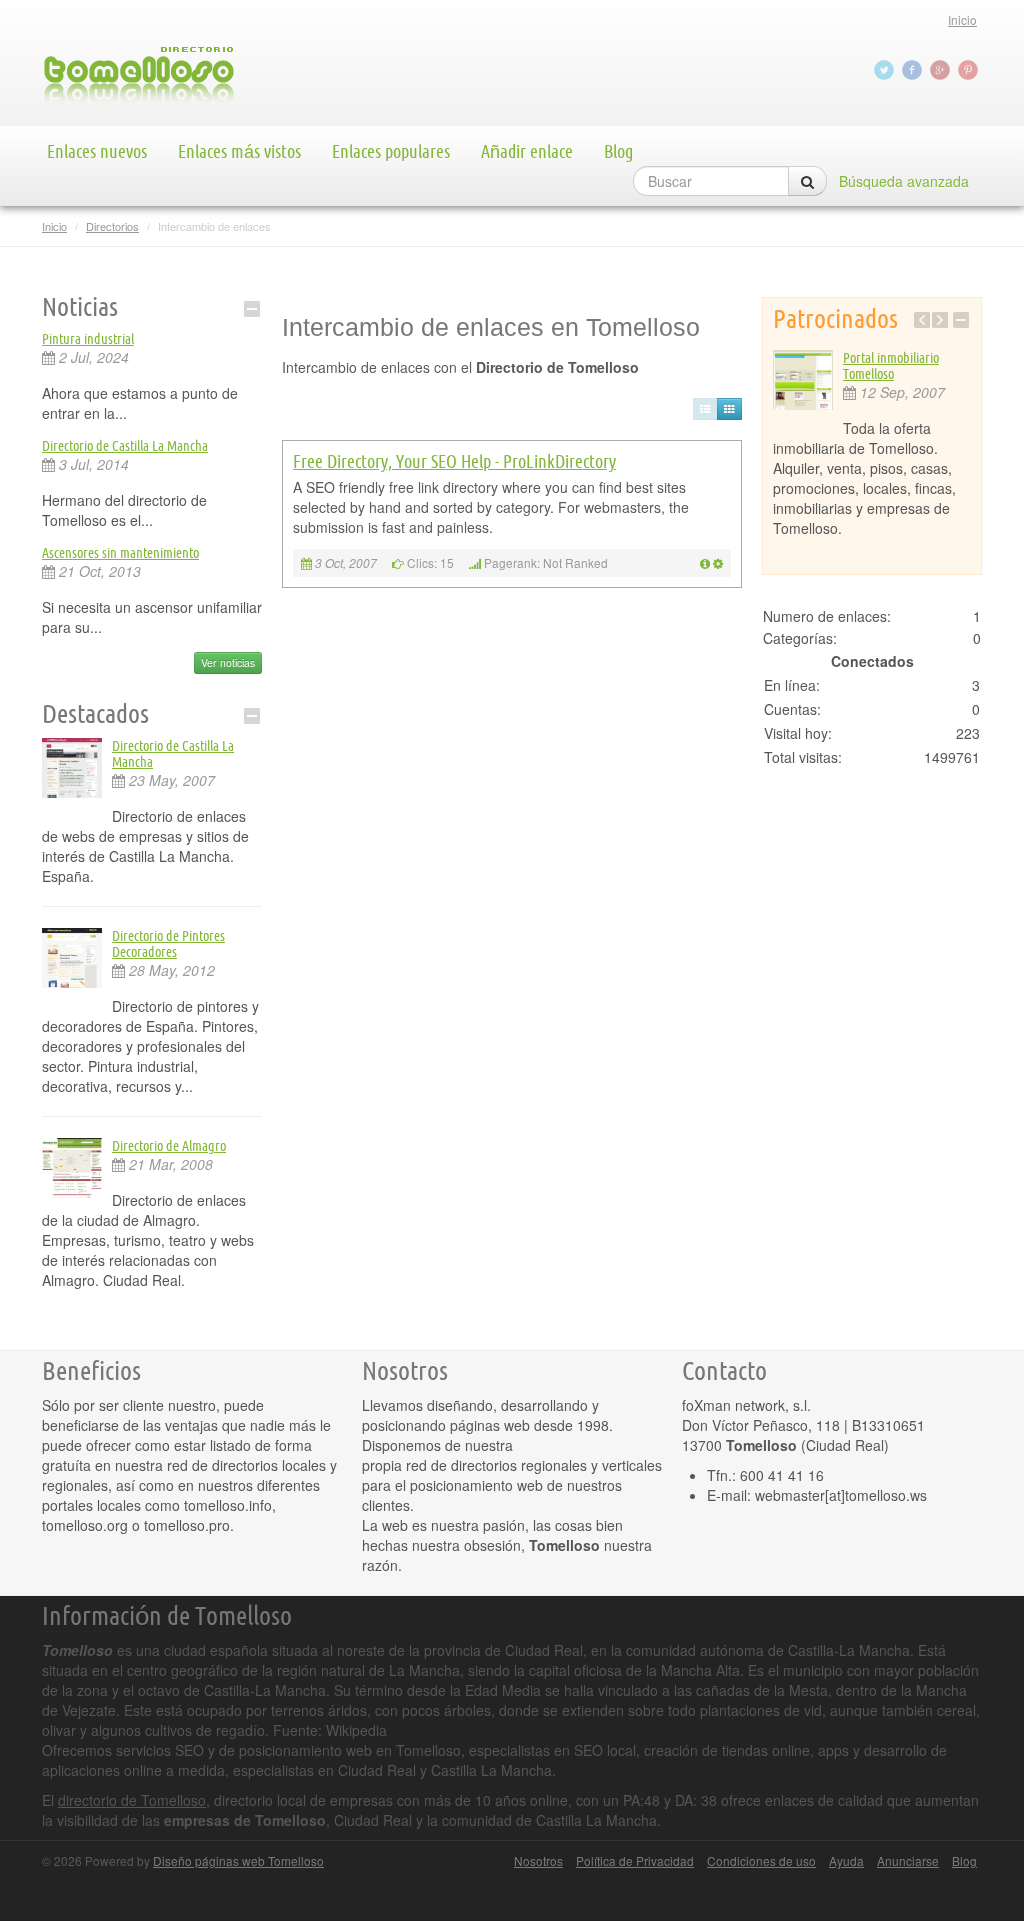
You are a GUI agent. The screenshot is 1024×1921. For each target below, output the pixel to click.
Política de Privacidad (635, 1860)
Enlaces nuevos (97, 151)
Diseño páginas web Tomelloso (238, 1860)
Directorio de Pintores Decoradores (168, 944)
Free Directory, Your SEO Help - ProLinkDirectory (454, 461)
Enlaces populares (391, 151)
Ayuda (846, 1860)
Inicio (962, 19)
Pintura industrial (88, 339)
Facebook (914, 70)
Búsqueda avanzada (904, 181)
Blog (618, 151)
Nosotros (538, 1860)
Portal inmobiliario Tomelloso (891, 366)
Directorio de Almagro (169, 1146)
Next (940, 320)
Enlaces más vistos (239, 151)
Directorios (112, 226)
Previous (922, 320)
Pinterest (970, 70)
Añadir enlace (527, 151)
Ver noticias (228, 662)
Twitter (886, 70)
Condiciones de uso (761, 1860)
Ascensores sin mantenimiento (120, 553)
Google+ (942, 70)
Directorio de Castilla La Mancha (125, 446)
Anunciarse (908, 1860)
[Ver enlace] (705, 562)
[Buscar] (807, 181)
